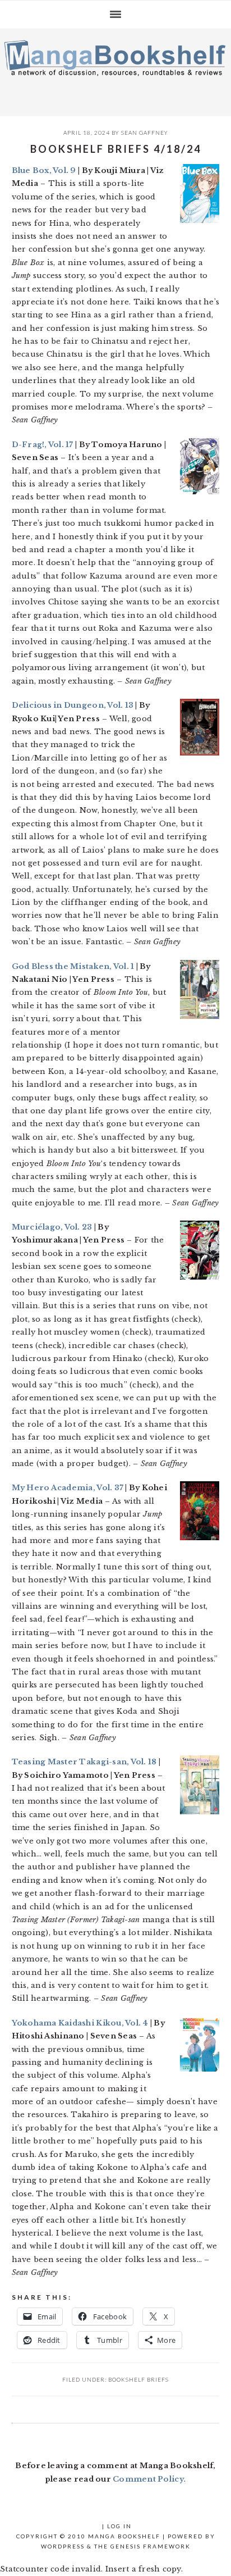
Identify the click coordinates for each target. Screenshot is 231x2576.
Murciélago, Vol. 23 (52, 1227)
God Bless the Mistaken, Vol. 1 (73, 966)
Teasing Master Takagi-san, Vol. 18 (84, 1762)
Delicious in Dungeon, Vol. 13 (73, 705)
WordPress (63, 2546)
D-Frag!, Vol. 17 (43, 445)
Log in (119, 2526)
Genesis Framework (151, 2546)
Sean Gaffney (145, 133)
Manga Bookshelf (115, 70)
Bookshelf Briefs (138, 2379)
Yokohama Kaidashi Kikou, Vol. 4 (80, 2023)
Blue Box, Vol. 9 (44, 170)
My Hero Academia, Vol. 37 (68, 1488)
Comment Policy (148, 2479)
